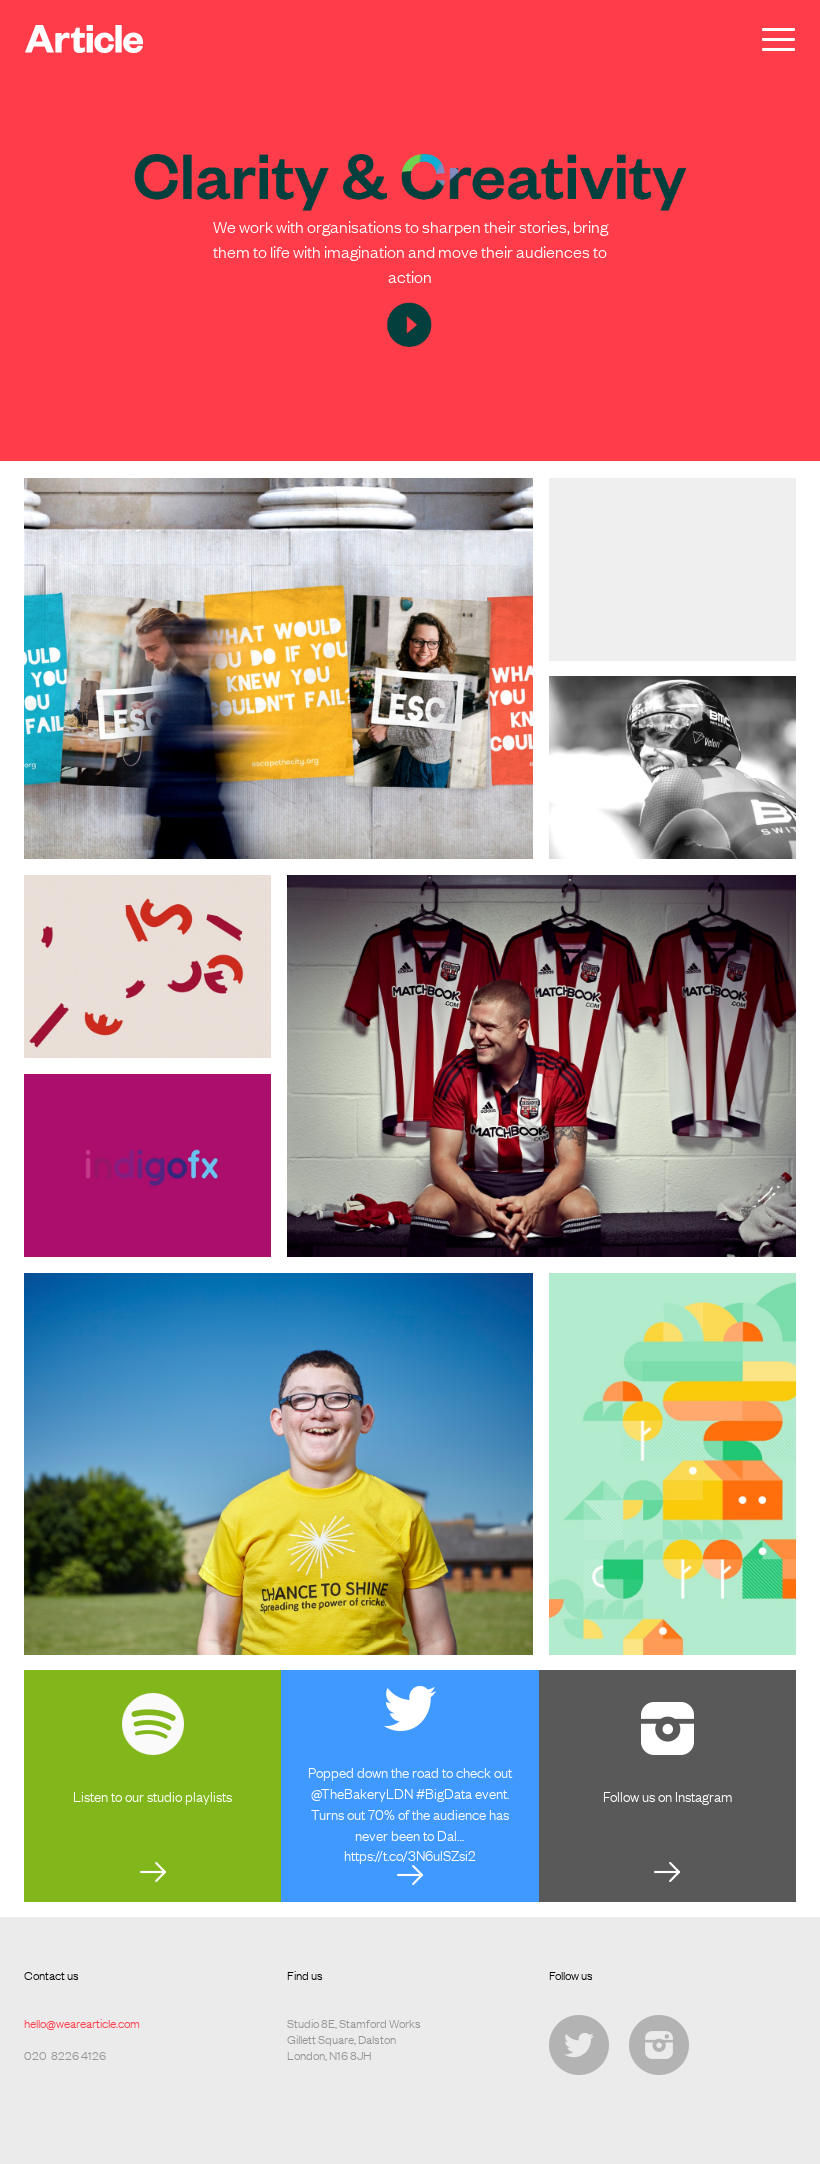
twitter (579, 2045)
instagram (659, 2045)
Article (84, 39)
